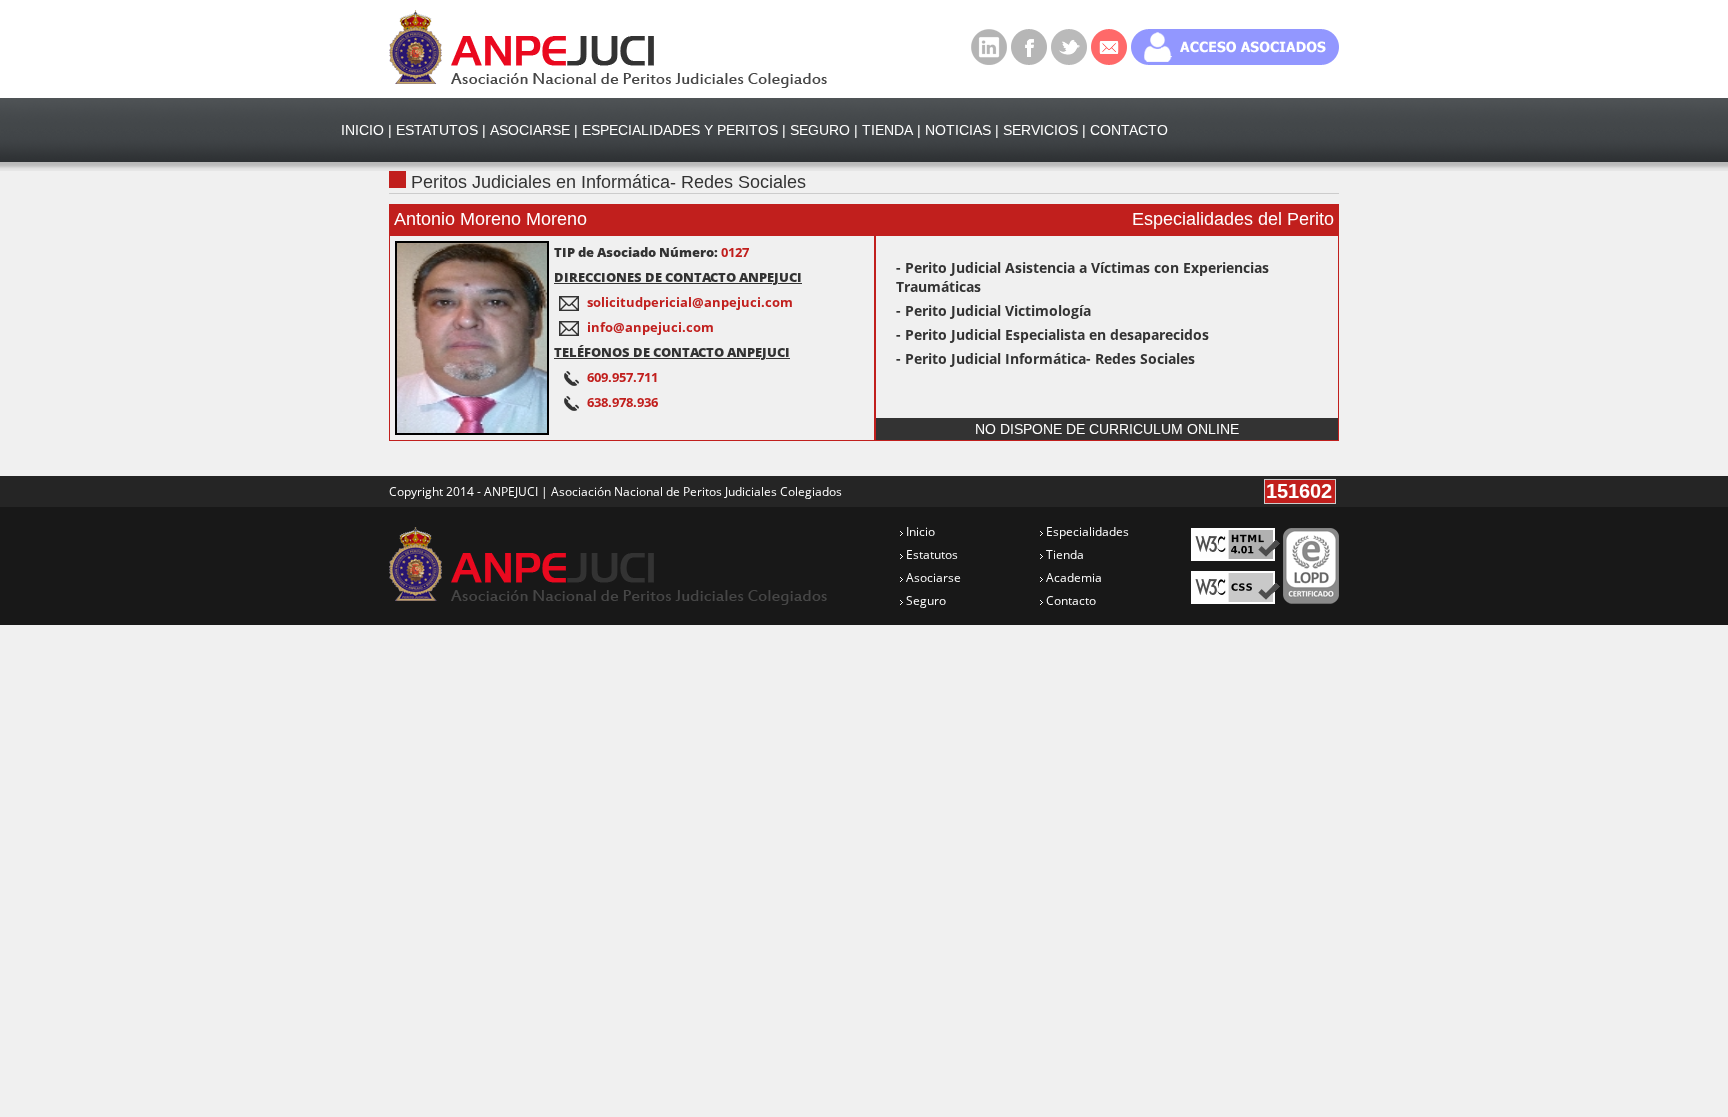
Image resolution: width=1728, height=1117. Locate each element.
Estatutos (930, 554)
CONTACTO (1129, 130)
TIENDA (887, 130)
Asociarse (932, 577)
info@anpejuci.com (650, 327)
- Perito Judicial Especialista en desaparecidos (1052, 334)
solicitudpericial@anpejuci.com (690, 302)
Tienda (1063, 554)
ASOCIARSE (530, 130)
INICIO (362, 130)
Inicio (919, 531)
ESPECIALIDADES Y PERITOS (680, 130)
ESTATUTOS (437, 130)
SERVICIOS (1040, 130)
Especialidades (1086, 531)
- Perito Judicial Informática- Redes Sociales (1045, 358)
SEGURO (820, 130)
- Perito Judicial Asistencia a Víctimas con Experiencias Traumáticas (1082, 277)
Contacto (1069, 600)
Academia (1072, 577)
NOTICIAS (958, 130)
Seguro (924, 600)
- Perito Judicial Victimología (993, 310)
